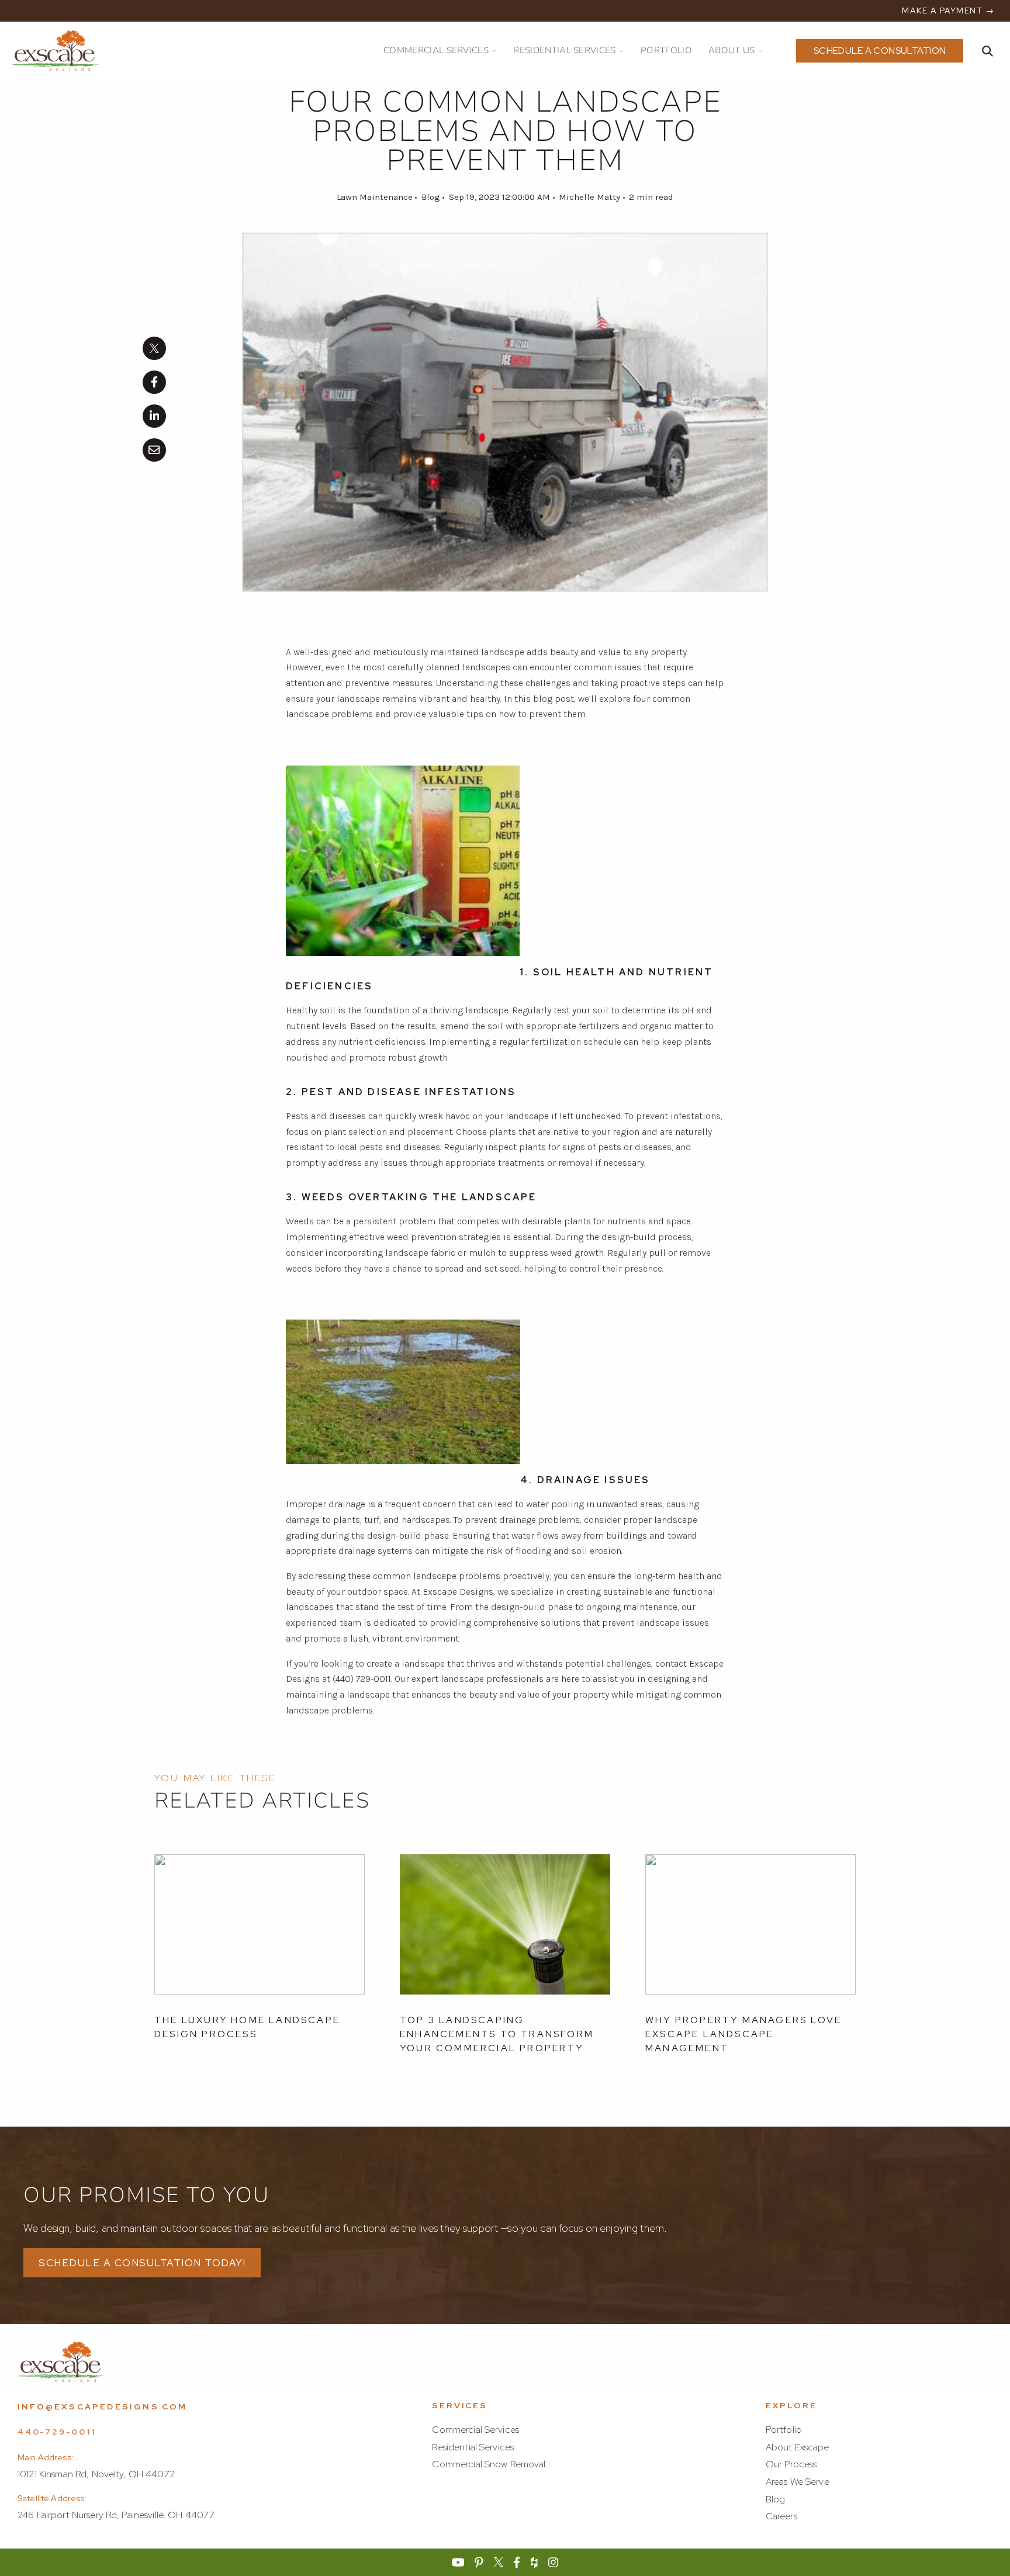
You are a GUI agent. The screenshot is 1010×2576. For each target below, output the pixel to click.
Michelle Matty (589, 197)
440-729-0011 (57, 2432)
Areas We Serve (798, 2482)
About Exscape (798, 2447)
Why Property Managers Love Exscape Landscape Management (743, 2034)
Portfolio (784, 2430)
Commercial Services (475, 2430)
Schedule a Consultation (880, 51)
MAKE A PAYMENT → (948, 11)
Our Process (791, 2464)
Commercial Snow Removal (489, 2464)
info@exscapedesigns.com (103, 2407)
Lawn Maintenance (375, 197)
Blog (431, 197)
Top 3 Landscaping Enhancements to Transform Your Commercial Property (497, 2034)
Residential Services (473, 2447)
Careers (781, 2516)
